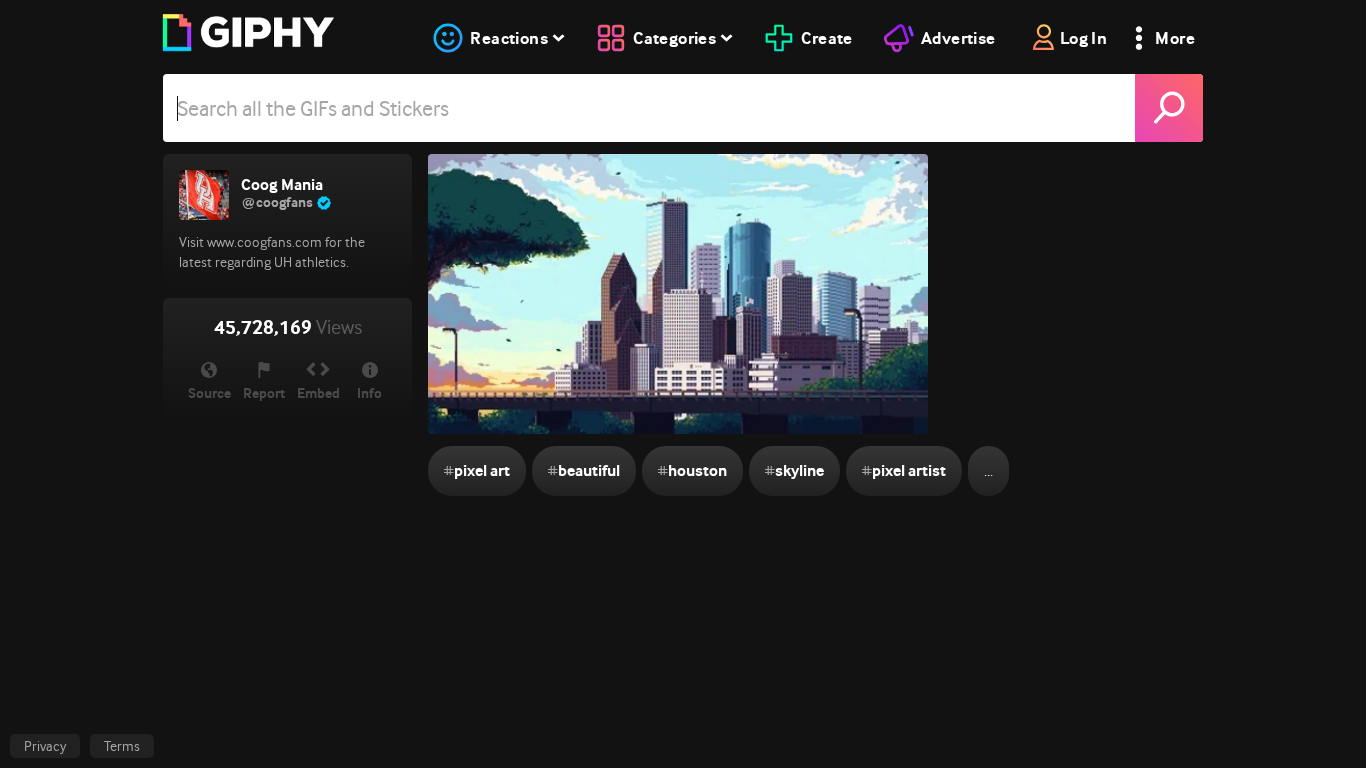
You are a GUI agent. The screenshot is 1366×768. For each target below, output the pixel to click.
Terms (122, 746)
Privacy (45, 746)
